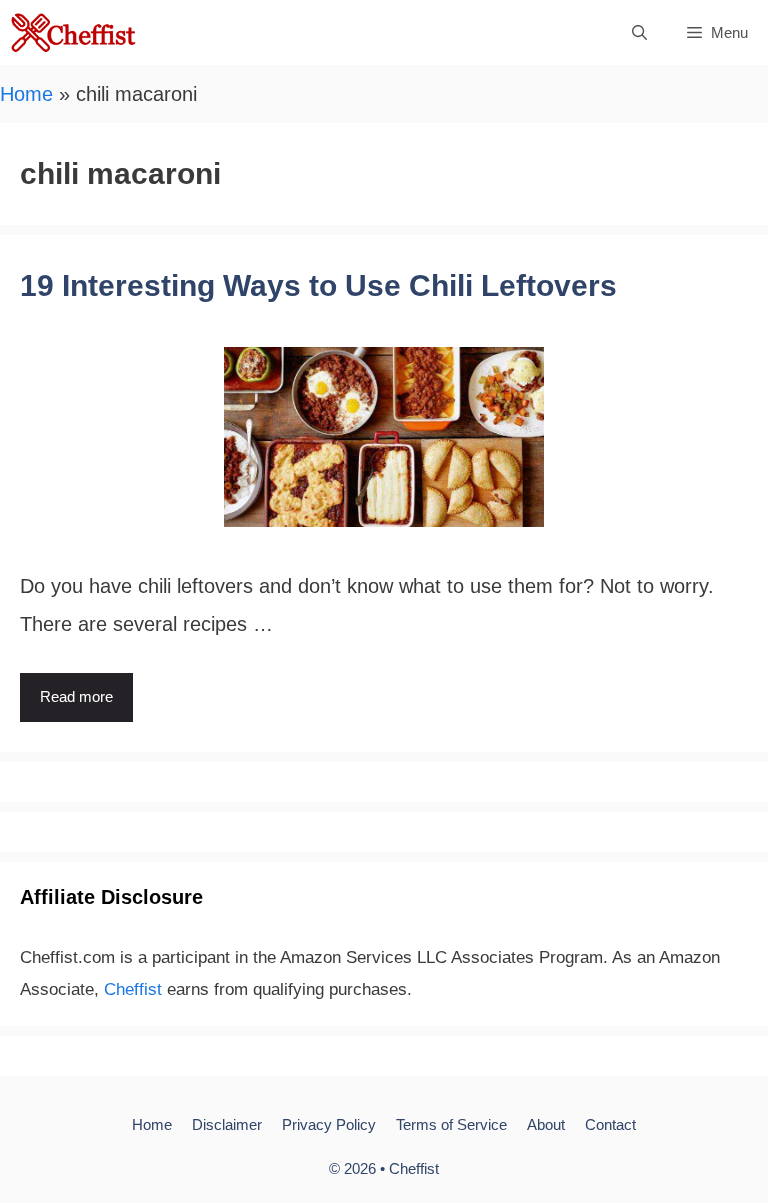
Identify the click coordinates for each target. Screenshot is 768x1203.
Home (26, 94)
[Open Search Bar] (639, 32)
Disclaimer (227, 1124)
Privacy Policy (329, 1124)
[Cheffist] (74, 32)
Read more (76, 696)
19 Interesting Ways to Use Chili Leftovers (318, 285)
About (546, 1124)
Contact (610, 1124)
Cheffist (133, 989)
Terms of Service (451, 1124)
